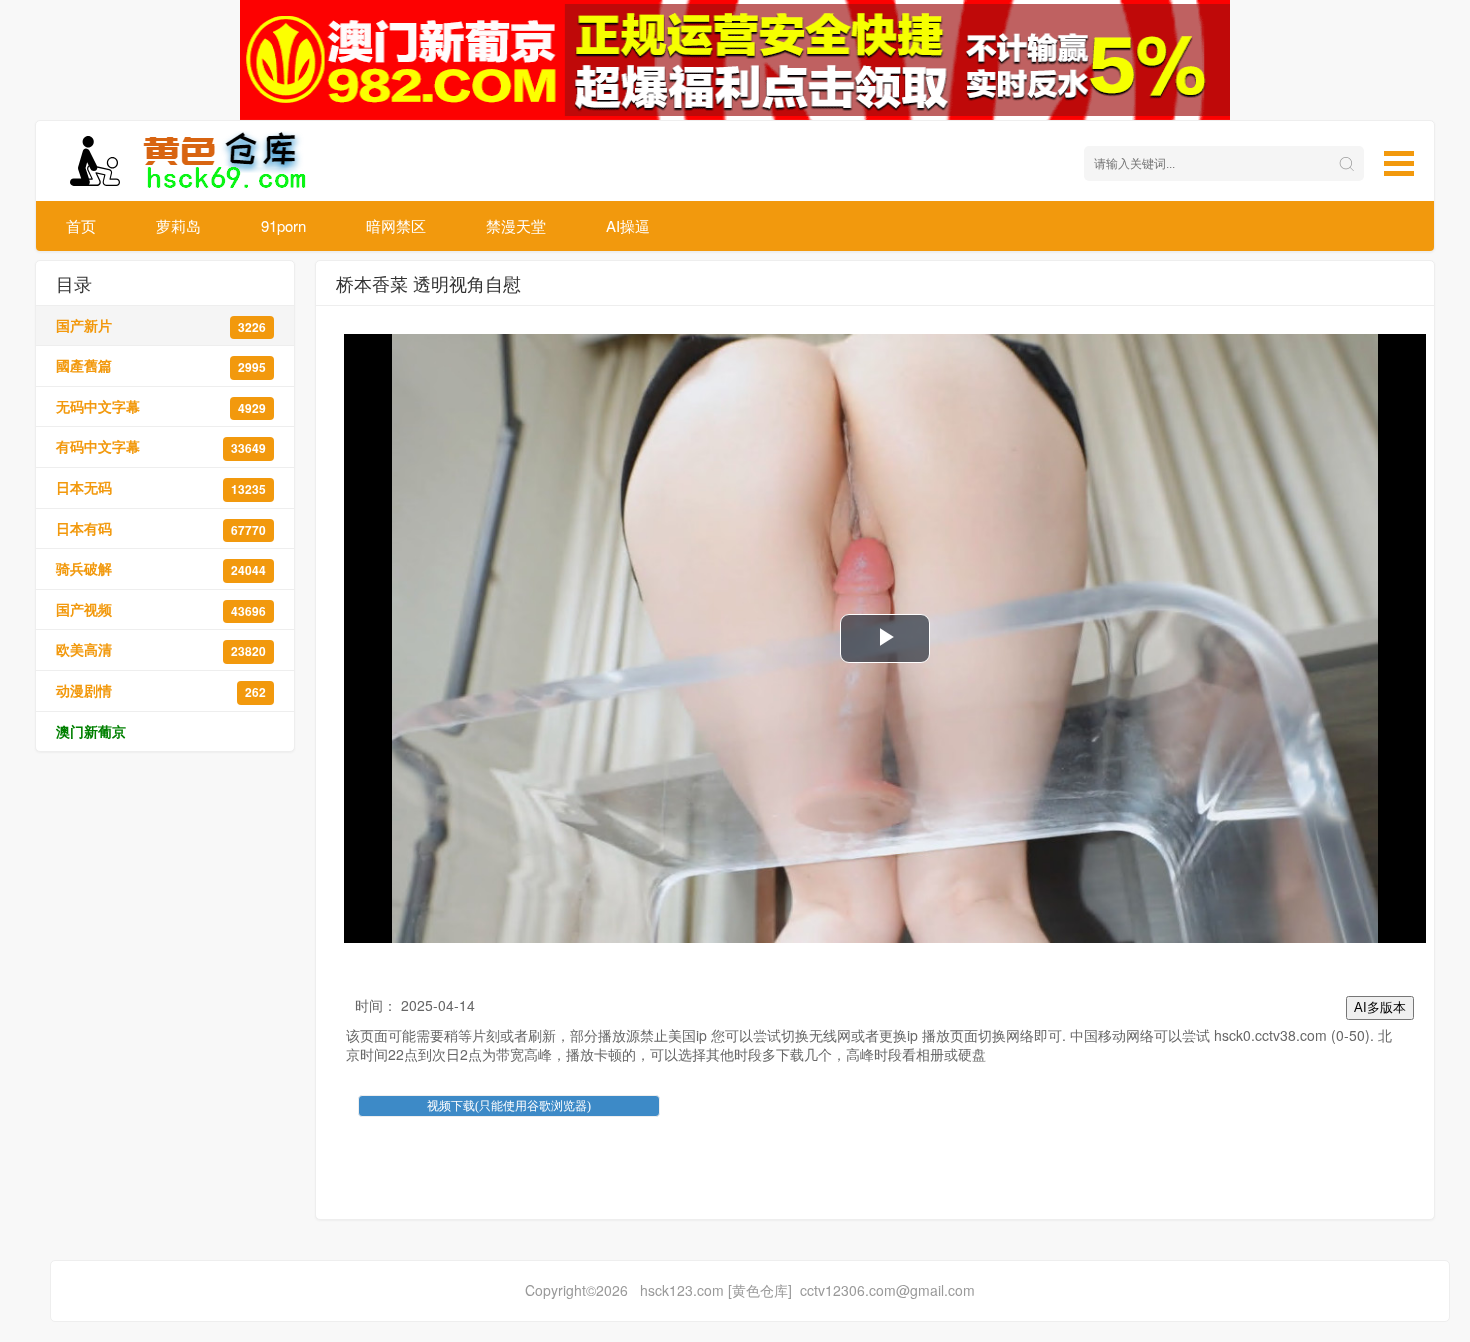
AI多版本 (1380, 1007)
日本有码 (161, 528)
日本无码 (161, 487)
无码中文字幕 (161, 406)
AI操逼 (628, 225)
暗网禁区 (396, 225)
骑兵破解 (161, 568)
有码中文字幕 (161, 446)
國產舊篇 (161, 365)
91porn (283, 225)
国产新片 (161, 325)
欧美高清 (161, 649)
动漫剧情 (161, 690)
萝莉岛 (178, 225)
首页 (81, 225)
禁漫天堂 (516, 225)
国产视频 (161, 609)
